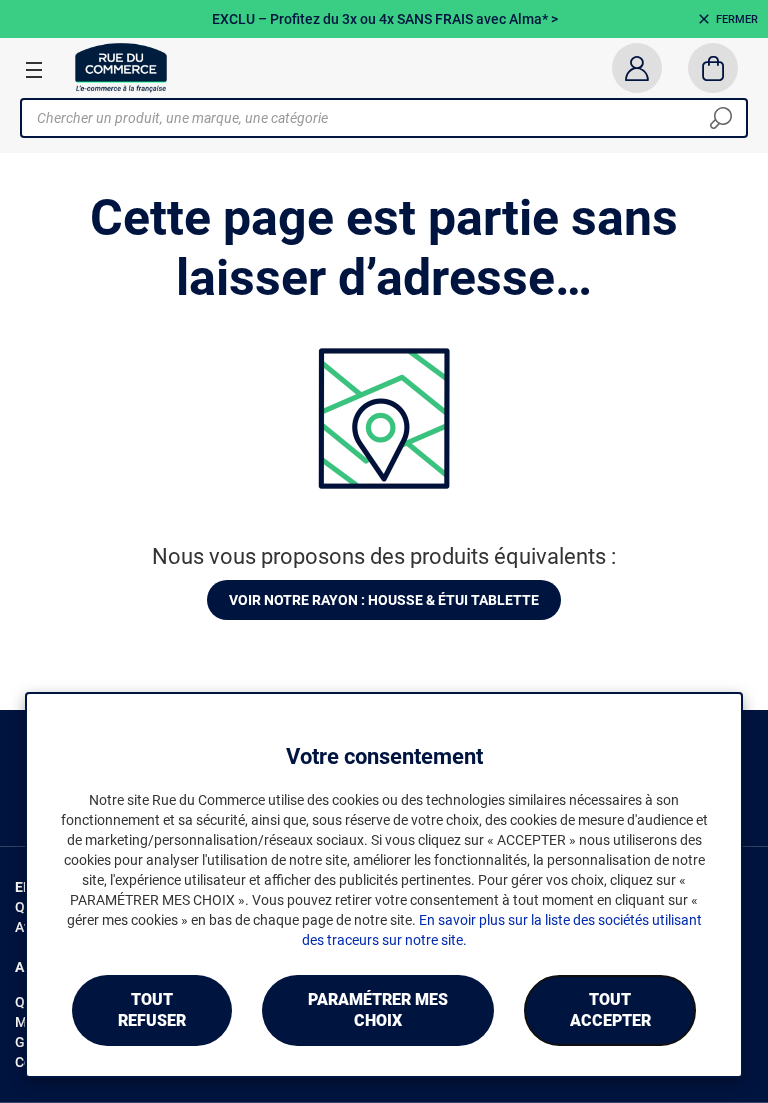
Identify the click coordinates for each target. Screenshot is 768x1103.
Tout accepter (610, 1010)
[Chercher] (721, 118)
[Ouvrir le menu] (34, 69)
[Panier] (713, 68)
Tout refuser (152, 1010)
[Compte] (636, 68)
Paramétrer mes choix (378, 1010)
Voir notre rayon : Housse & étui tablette (384, 600)
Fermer (737, 19)
